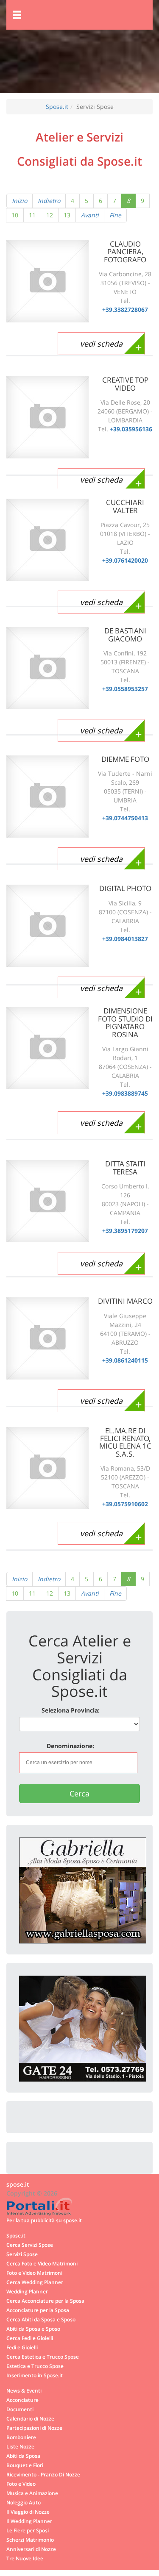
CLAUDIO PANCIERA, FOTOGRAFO (125, 252)
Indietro (49, 201)
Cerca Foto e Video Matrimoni (42, 2263)
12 (50, 215)
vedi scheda (101, 344)
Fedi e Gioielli (22, 2347)
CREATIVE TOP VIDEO (125, 384)
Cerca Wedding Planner (35, 2282)
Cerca (79, 1793)
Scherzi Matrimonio (30, 2540)
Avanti (90, 215)
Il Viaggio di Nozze (28, 2512)
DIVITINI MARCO (125, 1301)
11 (32, 215)
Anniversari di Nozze (31, 2549)
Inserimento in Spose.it (35, 2375)
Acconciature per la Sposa (38, 2310)
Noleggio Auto (24, 2502)
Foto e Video (21, 2484)
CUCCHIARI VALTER (125, 506)
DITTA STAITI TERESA (125, 1167)
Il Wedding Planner (29, 2521)
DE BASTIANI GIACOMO (125, 634)
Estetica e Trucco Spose (35, 2366)
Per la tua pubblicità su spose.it (44, 2220)
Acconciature (22, 2400)
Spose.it (57, 107)
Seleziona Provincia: (71, 1710)
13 (67, 215)
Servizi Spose (22, 2254)
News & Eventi (24, 2390)
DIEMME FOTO (125, 759)
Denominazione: (70, 1746)
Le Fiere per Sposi (28, 2530)
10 (15, 215)
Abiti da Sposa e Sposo (33, 2329)
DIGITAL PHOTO (125, 888)
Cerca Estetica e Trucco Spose (43, 2357)
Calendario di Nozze (30, 2418)
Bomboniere (21, 2437)
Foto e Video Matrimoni (34, 2273)
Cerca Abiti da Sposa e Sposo (41, 2319)
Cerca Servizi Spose (30, 2245)
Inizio (20, 201)
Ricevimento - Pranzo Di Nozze (43, 2474)
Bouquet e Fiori (25, 2465)
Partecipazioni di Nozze (34, 2428)
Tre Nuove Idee (25, 2558)
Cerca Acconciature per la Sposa (45, 2301)
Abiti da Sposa (23, 2456)
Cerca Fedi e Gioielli (30, 2338)
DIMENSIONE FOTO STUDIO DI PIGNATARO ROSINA (125, 1022)
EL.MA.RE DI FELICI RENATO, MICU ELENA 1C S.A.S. (125, 1442)
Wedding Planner (27, 2291)
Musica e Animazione (32, 2493)
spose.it (18, 2184)
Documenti (20, 2409)
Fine (115, 215)
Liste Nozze (20, 2446)
